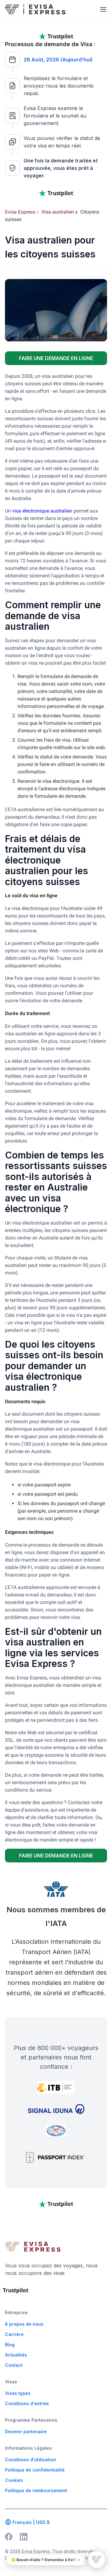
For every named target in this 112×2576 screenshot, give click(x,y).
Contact (14, 2365)
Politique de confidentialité (35, 2470)
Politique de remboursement (36, 2490)
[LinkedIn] (24, 2537)
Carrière (14, 2334)
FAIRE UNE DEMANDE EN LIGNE (56, 358)
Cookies (14, 2480)
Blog (10, 2345)
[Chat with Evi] (97, 2559)
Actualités (16, 2355)
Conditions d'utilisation (30, 2460)
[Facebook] (9, 2537)
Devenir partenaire (26, 2432)
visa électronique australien (42, 511)
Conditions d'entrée (27, 2403)
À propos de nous (24, 2324)
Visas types (18, 2393)
